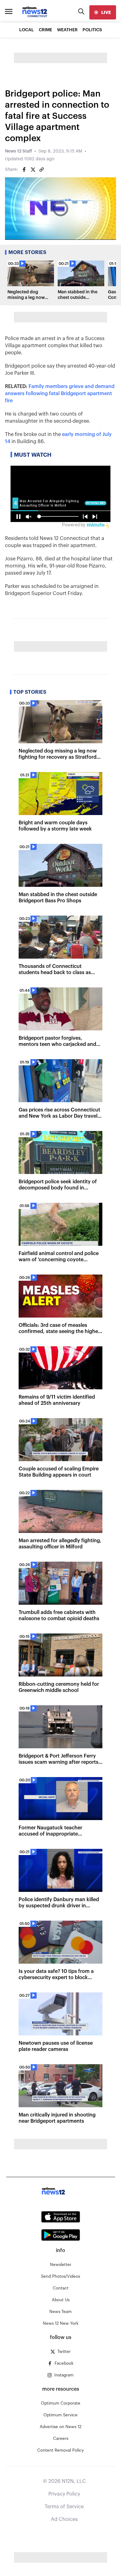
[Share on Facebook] (24, 170)
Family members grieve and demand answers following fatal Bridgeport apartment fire (60, 394)
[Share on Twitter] (33, 170)
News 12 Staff (18, 151)
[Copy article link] (42, 170)
